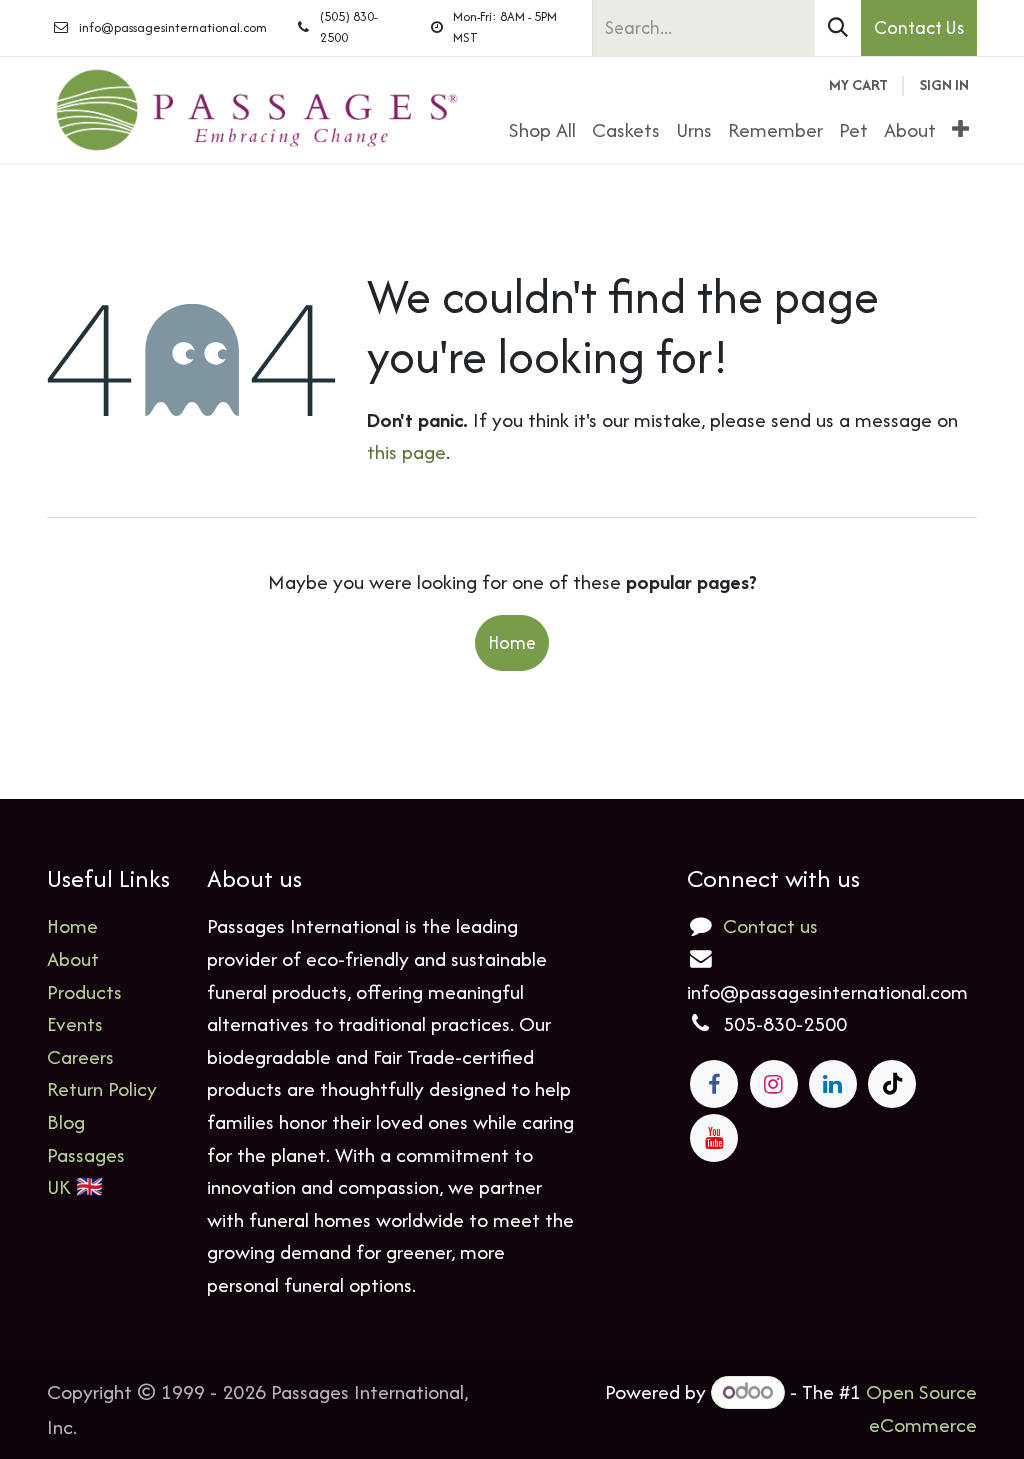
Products (84, 991)
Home (512, 642)
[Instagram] (774, 1084)
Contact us (770, 925)
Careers (80, 1056)
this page (406, 451)
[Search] (838, 28)
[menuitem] (542, 130)
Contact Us (919, 27)
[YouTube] (714, 1138)
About (73, 958)
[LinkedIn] (833, 1084)
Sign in (944, 84)
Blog (66, 1121)
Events (75, 1023)
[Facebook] (714, 1084)
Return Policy (102, 1088)
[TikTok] (892, 1084)
